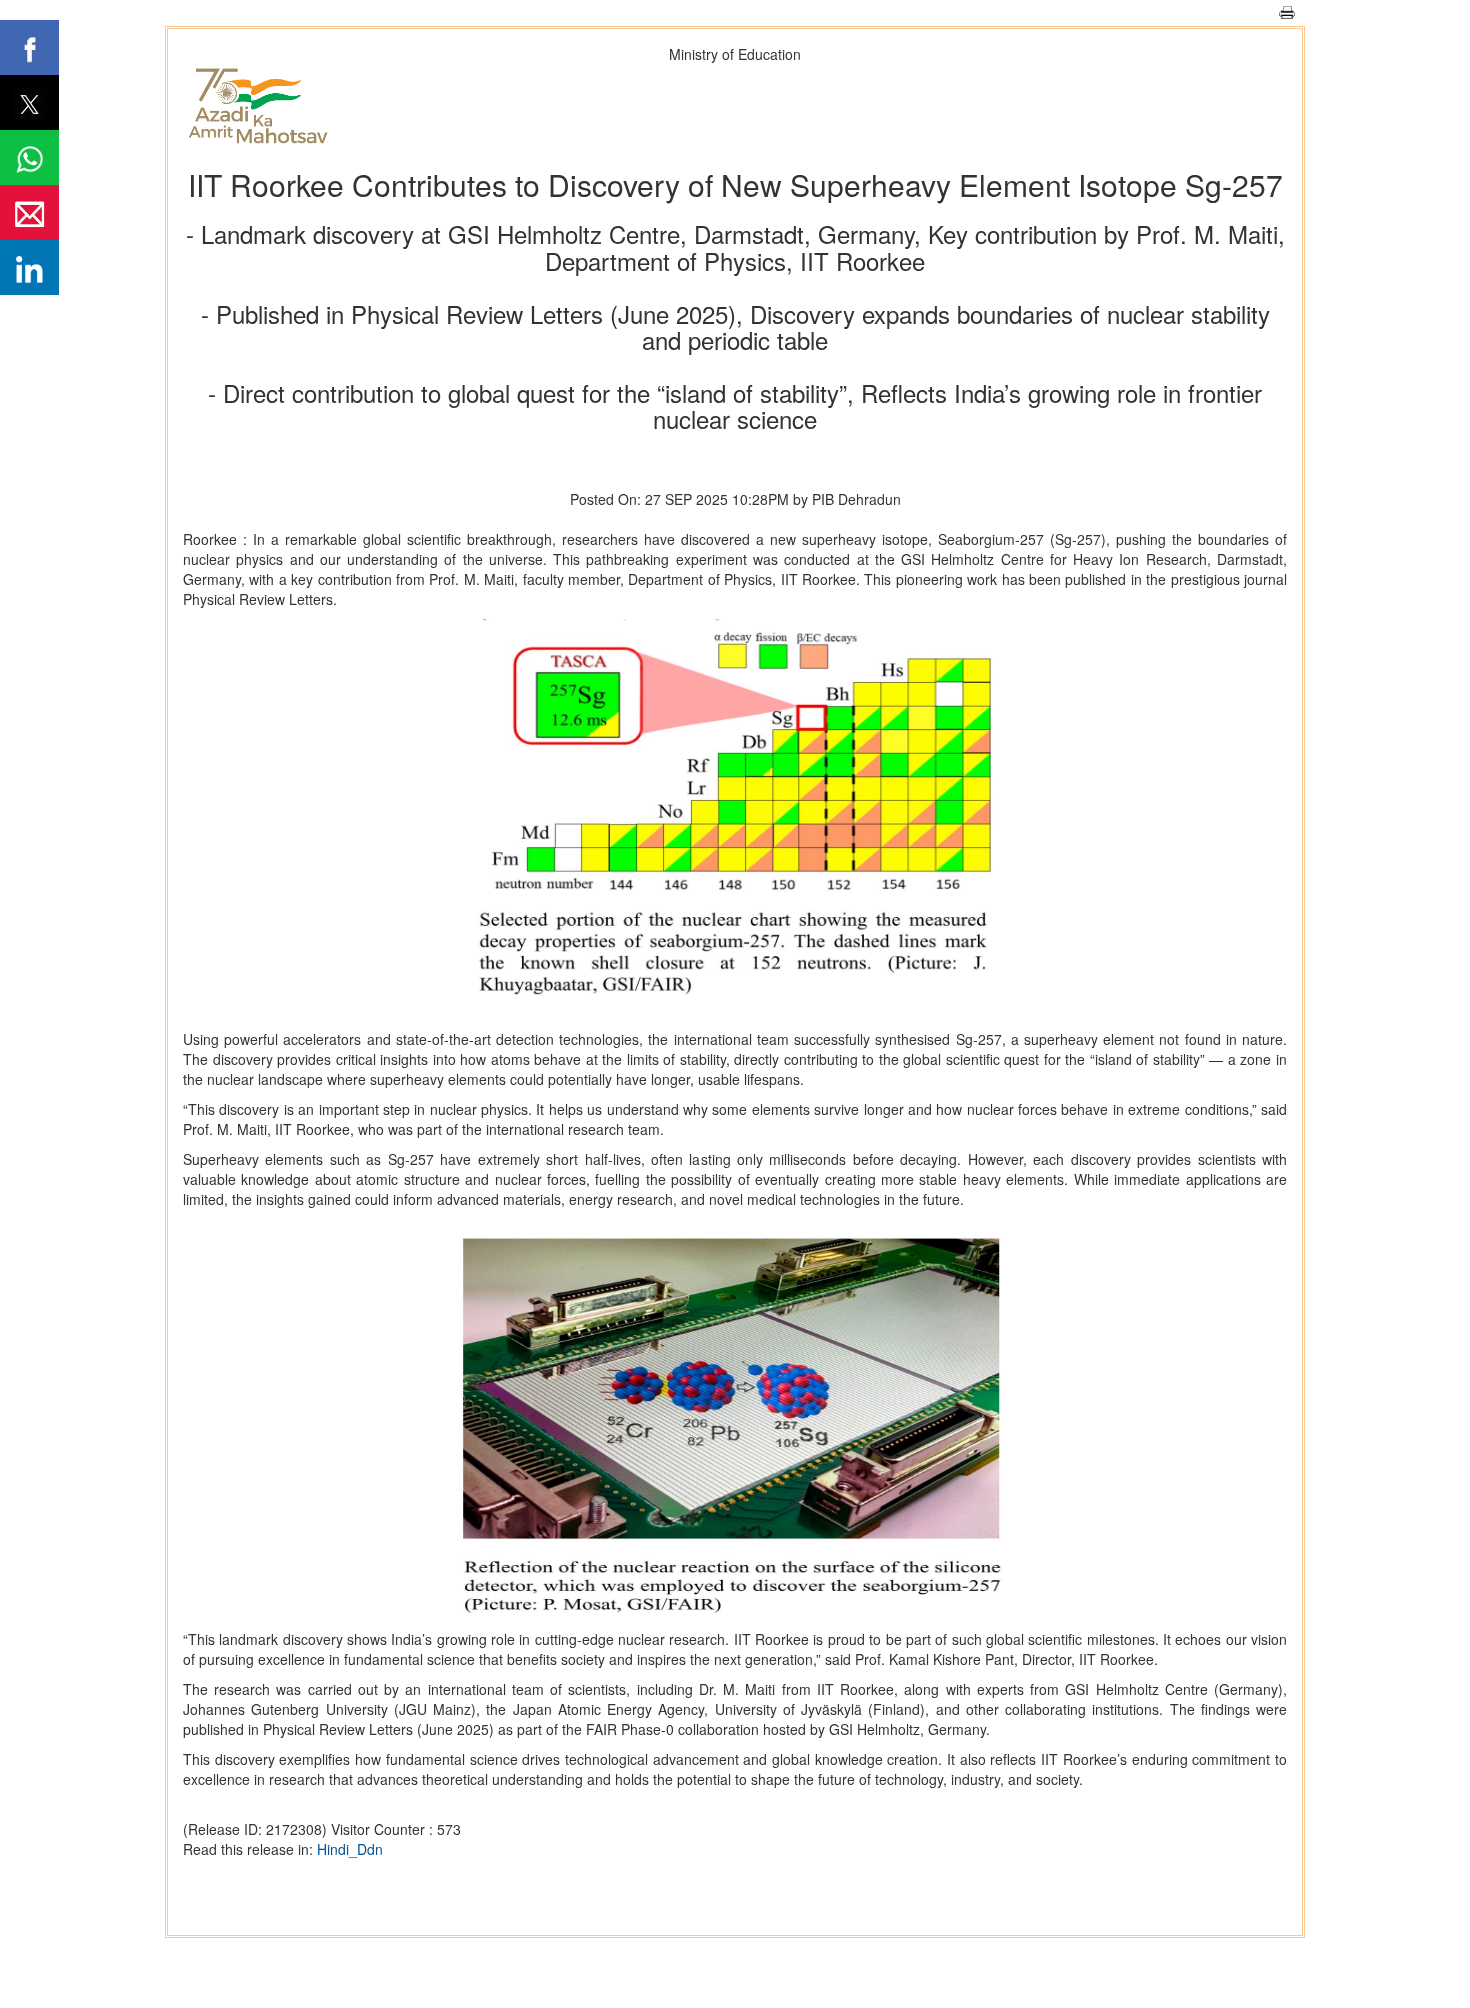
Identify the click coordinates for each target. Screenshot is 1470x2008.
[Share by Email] (29, 212)
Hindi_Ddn (350, 1849)
